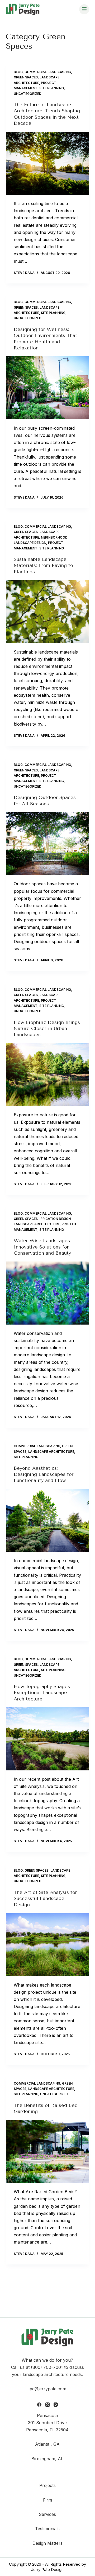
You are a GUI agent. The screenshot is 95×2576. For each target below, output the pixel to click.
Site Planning (52, 88)
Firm (47, 2500)
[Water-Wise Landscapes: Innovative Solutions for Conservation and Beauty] (48, 1293)
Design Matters (47, 2543)
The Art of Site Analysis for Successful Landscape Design (45, 1898)
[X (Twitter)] (47, 2405)
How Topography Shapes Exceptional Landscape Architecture (42, 1693)
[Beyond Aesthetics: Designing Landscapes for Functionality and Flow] (48, 1521)
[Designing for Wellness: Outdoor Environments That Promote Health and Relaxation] (48, 388)
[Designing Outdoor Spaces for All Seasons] (48, 844)
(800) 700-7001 (47, 2367)
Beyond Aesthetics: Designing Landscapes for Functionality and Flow (44, 1474)
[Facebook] (39, 2405)
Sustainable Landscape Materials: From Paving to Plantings (43, 565)
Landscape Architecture (37, 1224)
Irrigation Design (55, 1219)
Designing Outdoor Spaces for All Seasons (45, 800)
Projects (47, 2485)
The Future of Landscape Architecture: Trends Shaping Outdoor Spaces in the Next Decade (47, 114)
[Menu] (84, 9)
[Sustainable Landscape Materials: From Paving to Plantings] (48, 612)
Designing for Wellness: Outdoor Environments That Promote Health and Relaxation (45, 339)
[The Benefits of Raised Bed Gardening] (48, 2152)
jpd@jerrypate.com (47, 2389)
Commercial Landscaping (48, 72)
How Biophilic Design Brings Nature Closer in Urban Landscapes (47, 1029)
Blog (18, 72)
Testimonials (47, 2529)
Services (47, 2514)
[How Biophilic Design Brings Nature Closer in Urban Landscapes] (48, 1075)
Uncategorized (28, 94)
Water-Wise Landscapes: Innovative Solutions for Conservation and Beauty (42, 1247)
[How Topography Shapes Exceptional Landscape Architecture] (48, 1739)
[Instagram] (56, 2405)
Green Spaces (26, 77)
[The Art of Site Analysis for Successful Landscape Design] (48, 1945)
